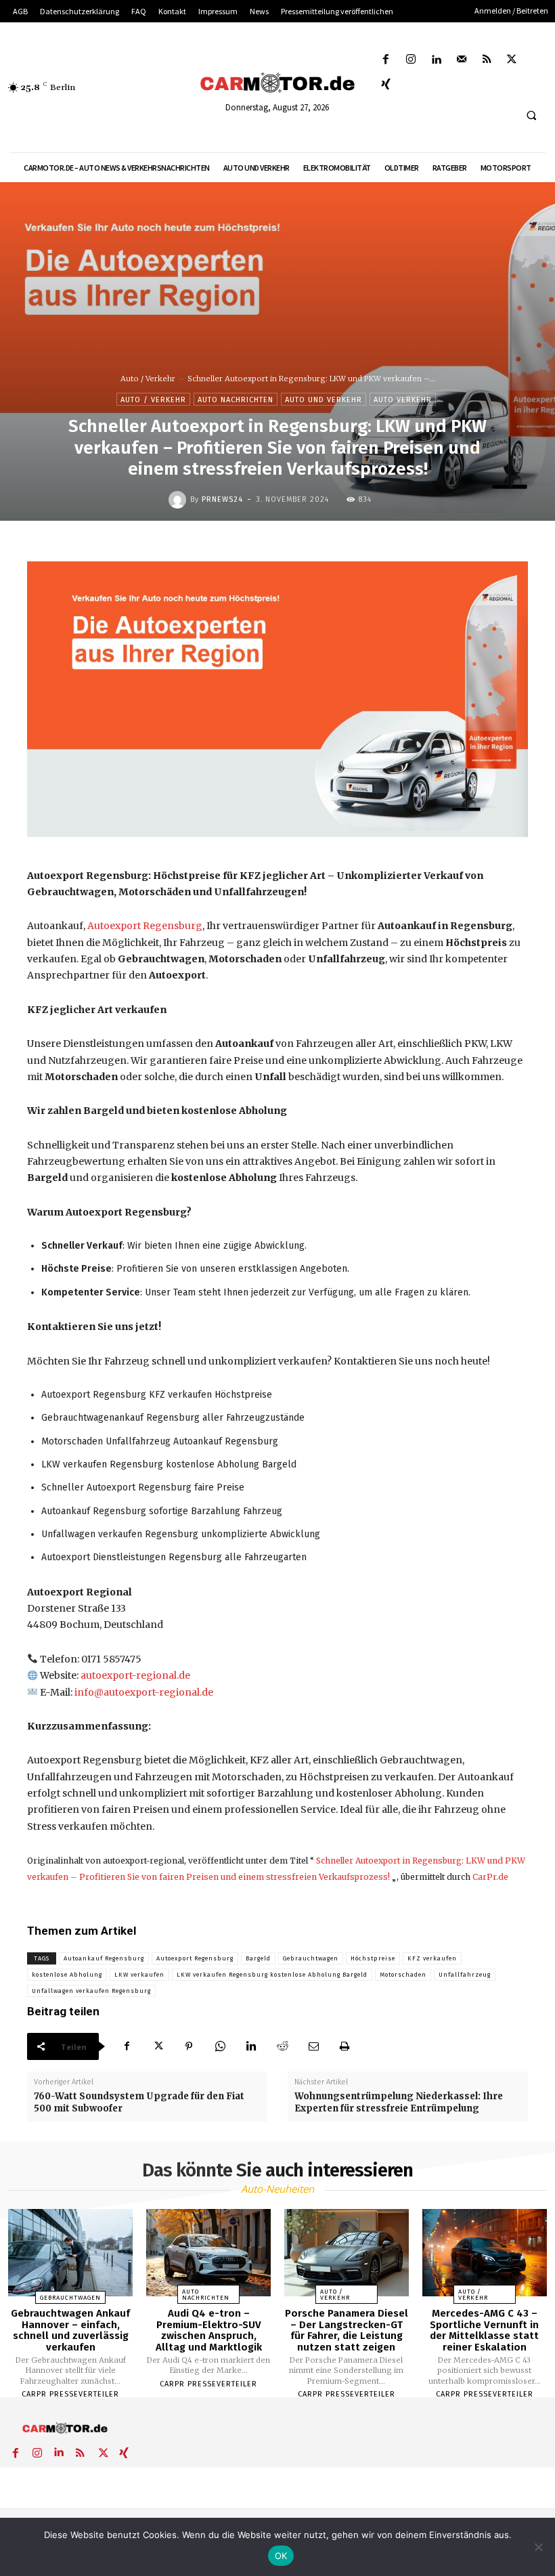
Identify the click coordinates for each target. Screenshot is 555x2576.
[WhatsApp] (220, 2046)
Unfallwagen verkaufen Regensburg (91, 1991)
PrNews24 (222, 499)
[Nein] (538, 2547)
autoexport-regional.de (135, 1675)
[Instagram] (411, 60)
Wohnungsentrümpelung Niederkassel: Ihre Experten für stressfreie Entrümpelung (399, 2102)
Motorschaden (403, 1975)
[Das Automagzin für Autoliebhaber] (277, 83)
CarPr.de (490, 1877)
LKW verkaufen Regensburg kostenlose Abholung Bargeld (272, 1975)
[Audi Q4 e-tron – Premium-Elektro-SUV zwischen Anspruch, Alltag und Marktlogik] (208, 2253)
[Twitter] (512, 60)
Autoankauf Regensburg (104, 1958)
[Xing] (386, 85)
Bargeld (258, 1958)
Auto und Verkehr (324, 400)
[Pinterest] (189, 2046)
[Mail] (461, 60)
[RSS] (486, 60)
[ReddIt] (282, 2046)
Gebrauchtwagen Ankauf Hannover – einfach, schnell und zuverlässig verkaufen (70, 2330)
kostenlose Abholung (67, 1975)
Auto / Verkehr (148, 379)
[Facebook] (386, 60)
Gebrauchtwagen (311, 1958)
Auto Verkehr (403, 400)
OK (281, 2556)
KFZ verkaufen (432, 1958)
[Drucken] (345, 2046)
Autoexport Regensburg (145, 926)
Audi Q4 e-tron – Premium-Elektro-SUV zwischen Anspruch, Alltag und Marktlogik (209, 2330)
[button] (531, 116)
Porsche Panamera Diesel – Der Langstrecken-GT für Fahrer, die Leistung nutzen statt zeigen (347, 2330)
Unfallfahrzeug (465, 1975)
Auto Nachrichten (236, 400)
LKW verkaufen (139, 1975)
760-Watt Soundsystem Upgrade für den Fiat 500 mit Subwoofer (139, 2102)
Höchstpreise (373, 1958)
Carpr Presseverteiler (70, 2394)
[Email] (313, 2046)
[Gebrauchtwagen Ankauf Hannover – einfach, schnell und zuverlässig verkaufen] (70, 2253)
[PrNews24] (179, 500)
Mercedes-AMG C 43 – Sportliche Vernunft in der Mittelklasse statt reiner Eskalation (484, 2330)
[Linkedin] (436, 60)
